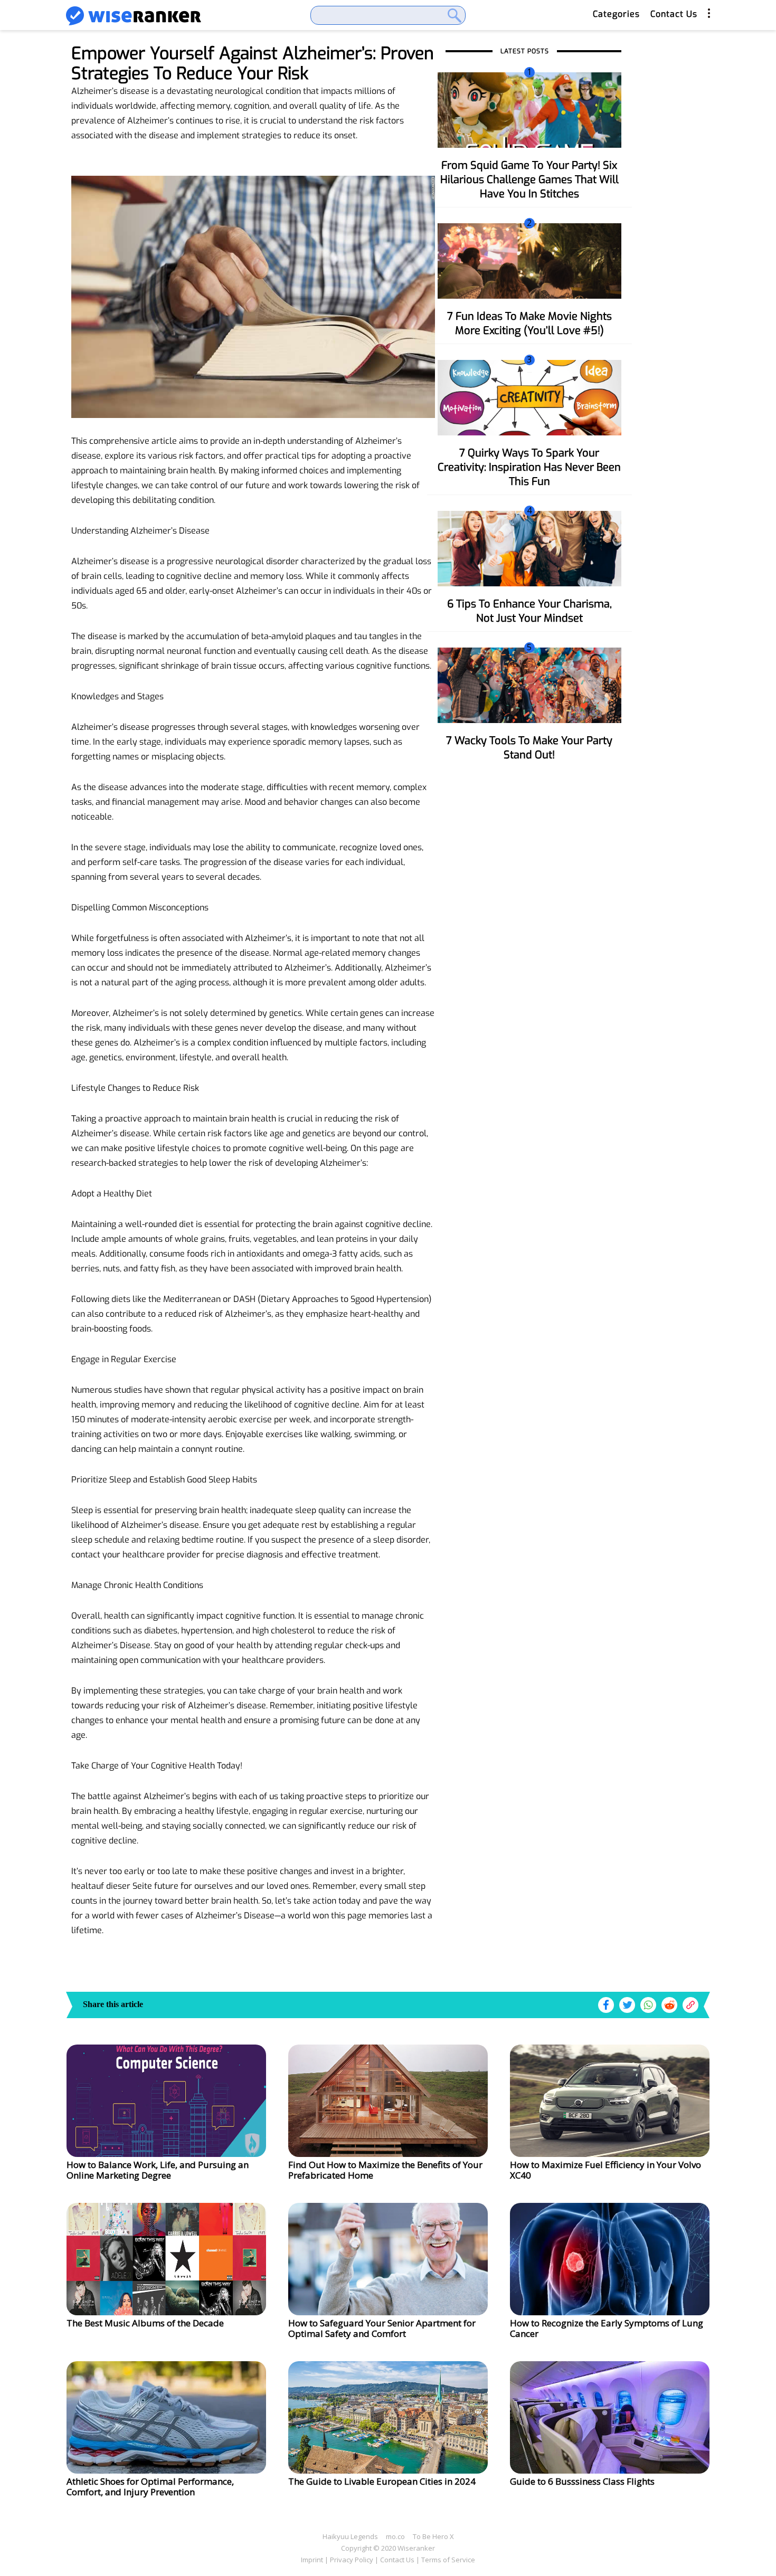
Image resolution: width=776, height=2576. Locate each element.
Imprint (312, 2560)
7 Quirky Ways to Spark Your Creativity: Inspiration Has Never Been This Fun (529, 467)
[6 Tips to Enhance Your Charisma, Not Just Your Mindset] (530, 548)
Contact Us (674, 14)
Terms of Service (448, 2560)
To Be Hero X (433, 2536)
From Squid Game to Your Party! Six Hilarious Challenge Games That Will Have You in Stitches (529, 180)
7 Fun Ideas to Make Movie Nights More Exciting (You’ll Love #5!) (529, 324)
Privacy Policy (352, 2560)
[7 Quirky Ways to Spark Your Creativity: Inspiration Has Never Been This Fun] (530, 397)
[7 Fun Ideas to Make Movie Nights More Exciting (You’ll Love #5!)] (530, 260)
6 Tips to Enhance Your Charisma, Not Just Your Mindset (529, 611)
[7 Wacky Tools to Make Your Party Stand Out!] (530, 685)
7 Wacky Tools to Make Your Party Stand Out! (529, 748)
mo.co (395, 2536)
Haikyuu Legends (350, 2536)
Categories (616, 14)
